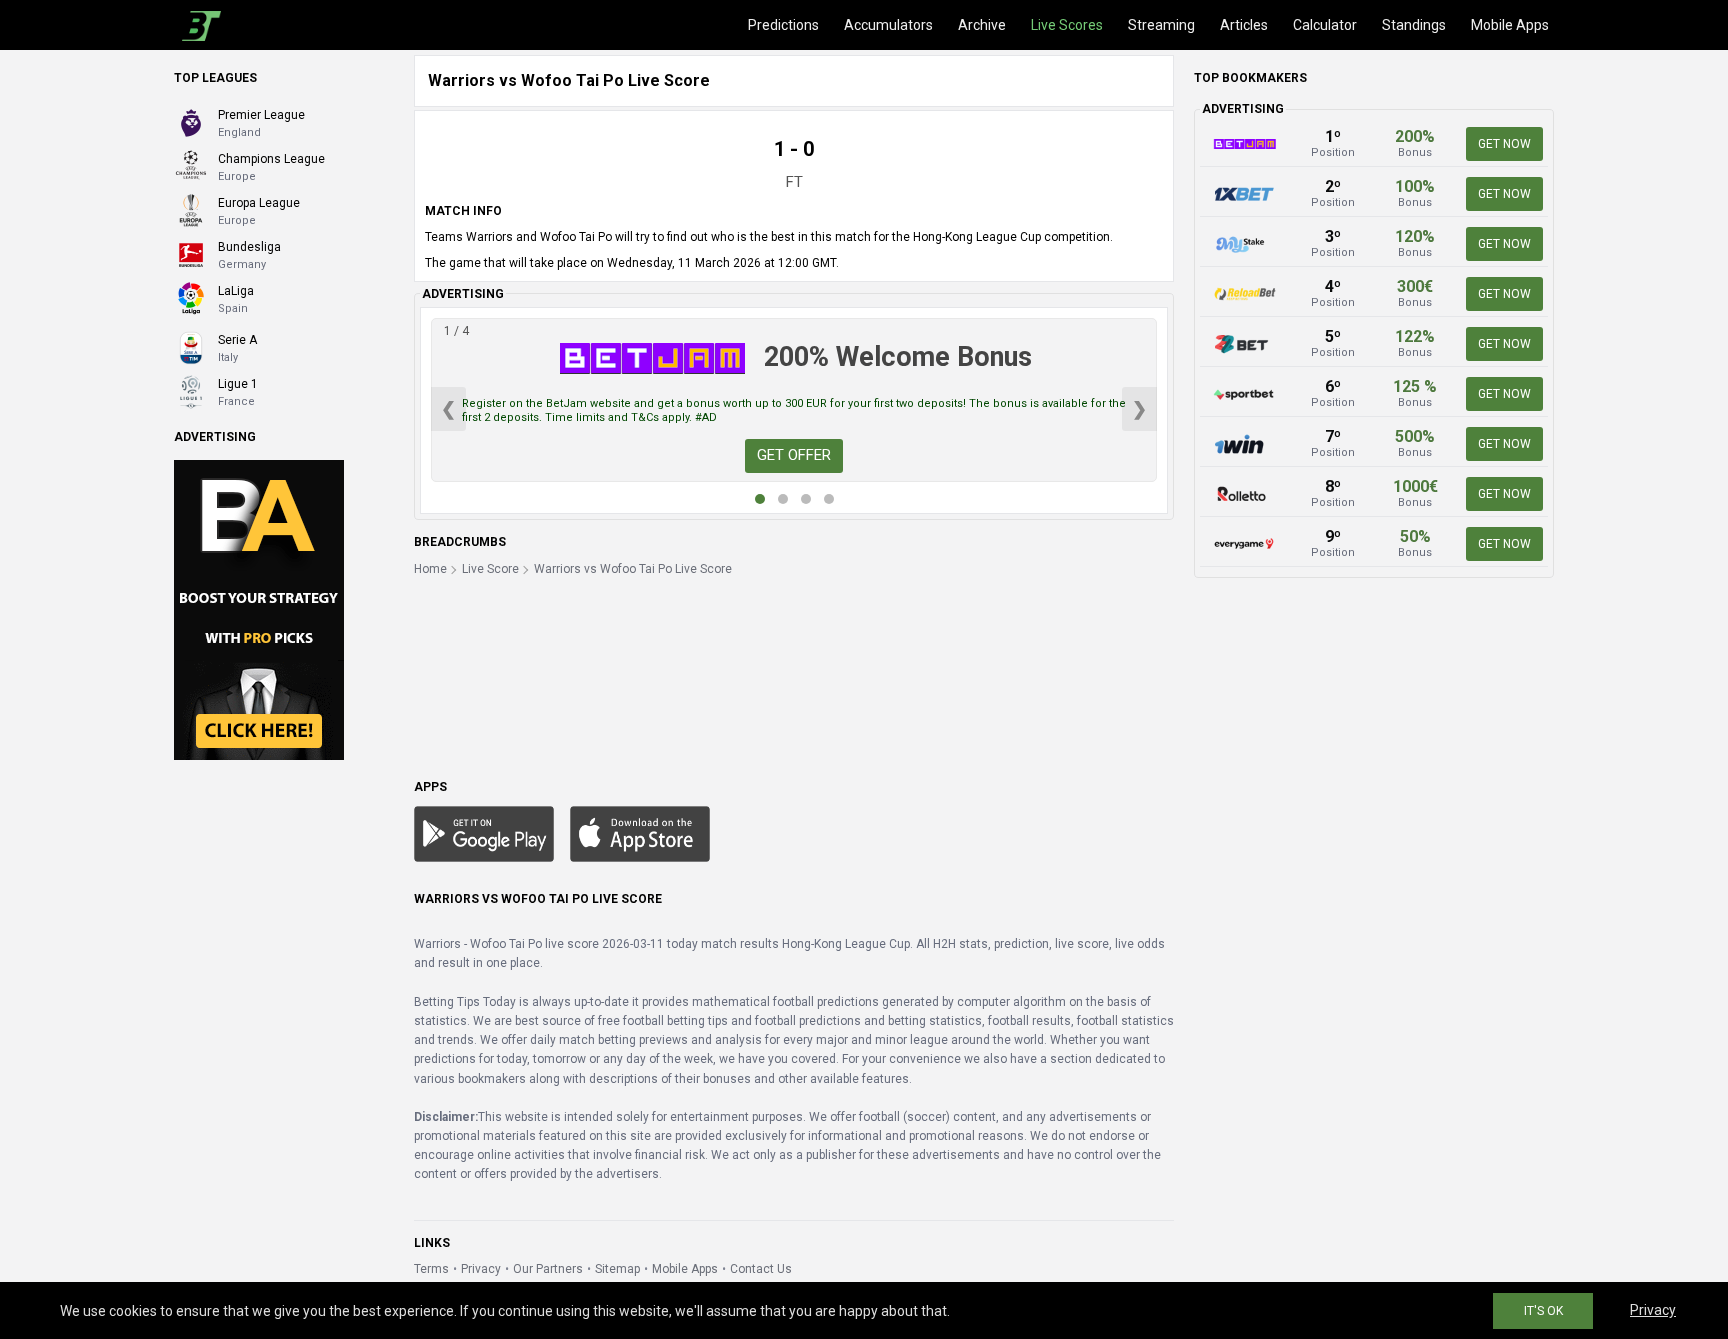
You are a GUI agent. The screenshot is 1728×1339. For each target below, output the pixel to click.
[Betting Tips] (484, 833)
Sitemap (617, 1269)
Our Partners (548, 1269)
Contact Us (761, 1269)
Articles (1244, 25)
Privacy (481, 1269)
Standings (1414, 25)
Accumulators (888, 25)
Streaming (1161, 25)
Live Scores (1067, 25)
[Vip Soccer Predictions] (259, 609)
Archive (982, 25)
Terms (431, 1269)
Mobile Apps (1510, 25)
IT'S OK (1543, 1311)
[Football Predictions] (197, 25)
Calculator (1325, 25)
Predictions (783, 25)
